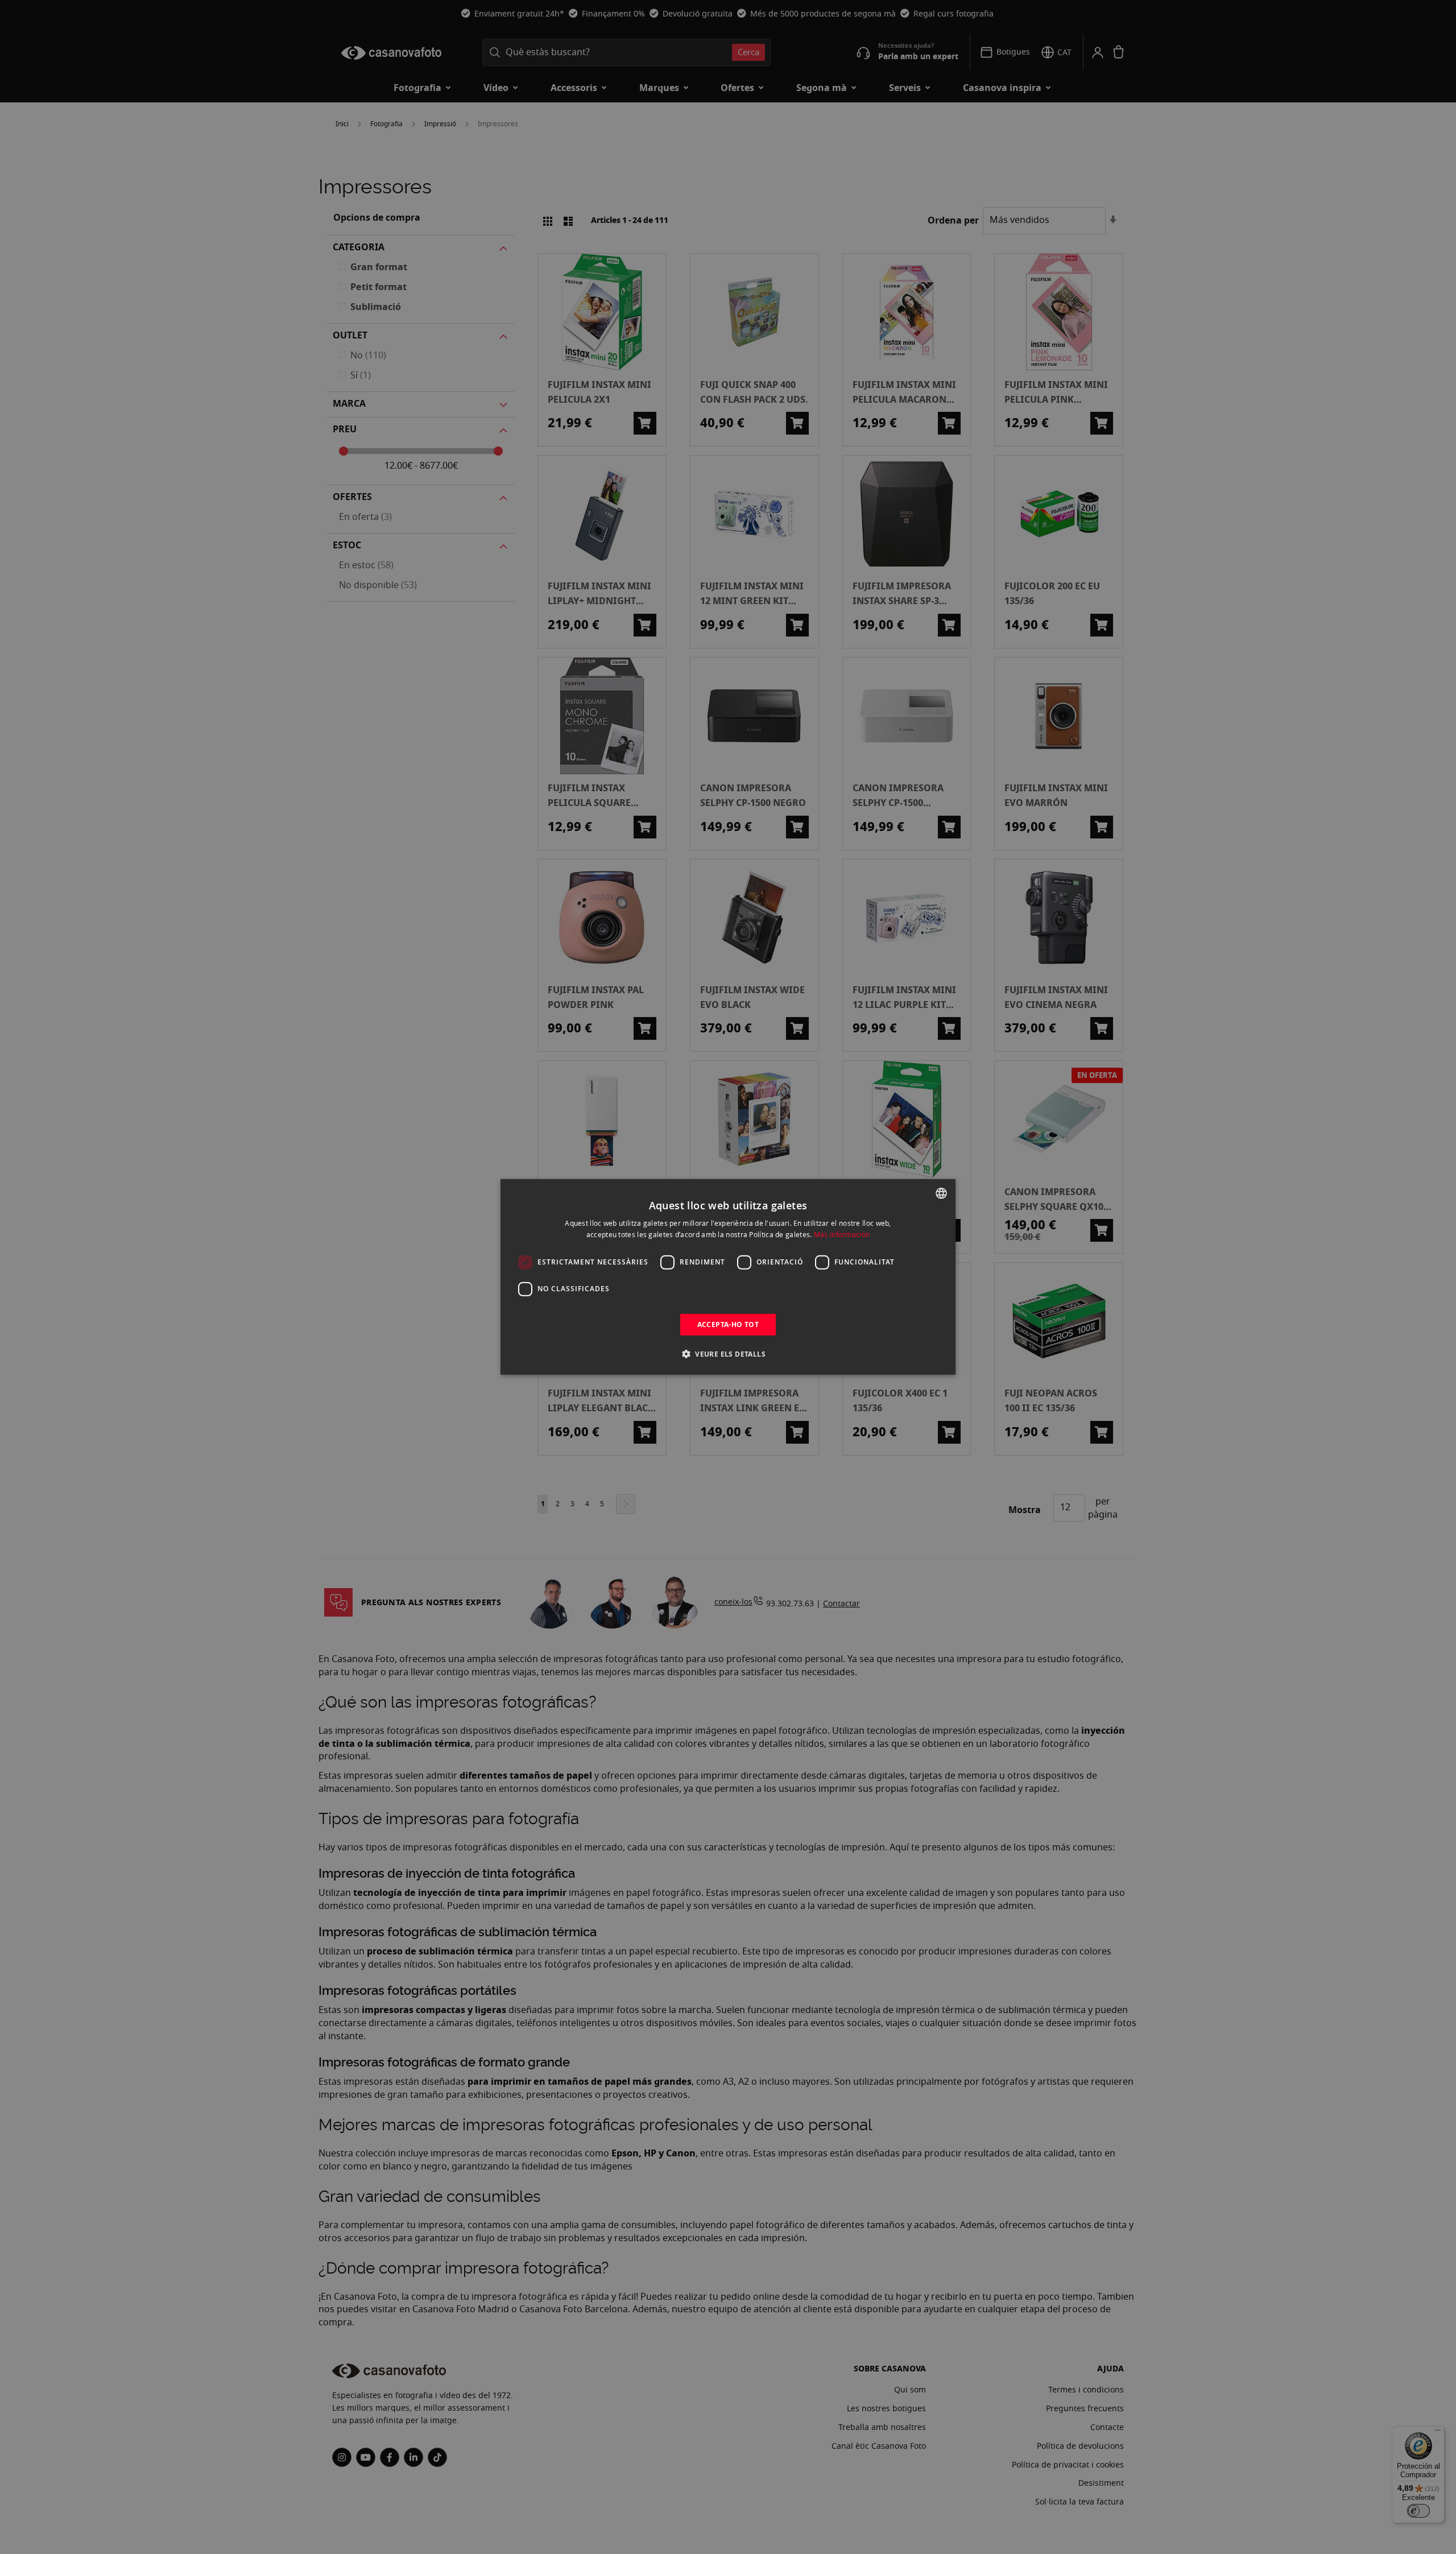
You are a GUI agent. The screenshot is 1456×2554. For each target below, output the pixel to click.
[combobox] (941, 1193)
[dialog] (728, 1277)
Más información (842, 1234)
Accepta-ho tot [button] (728, 1324)
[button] (728, 1354)
